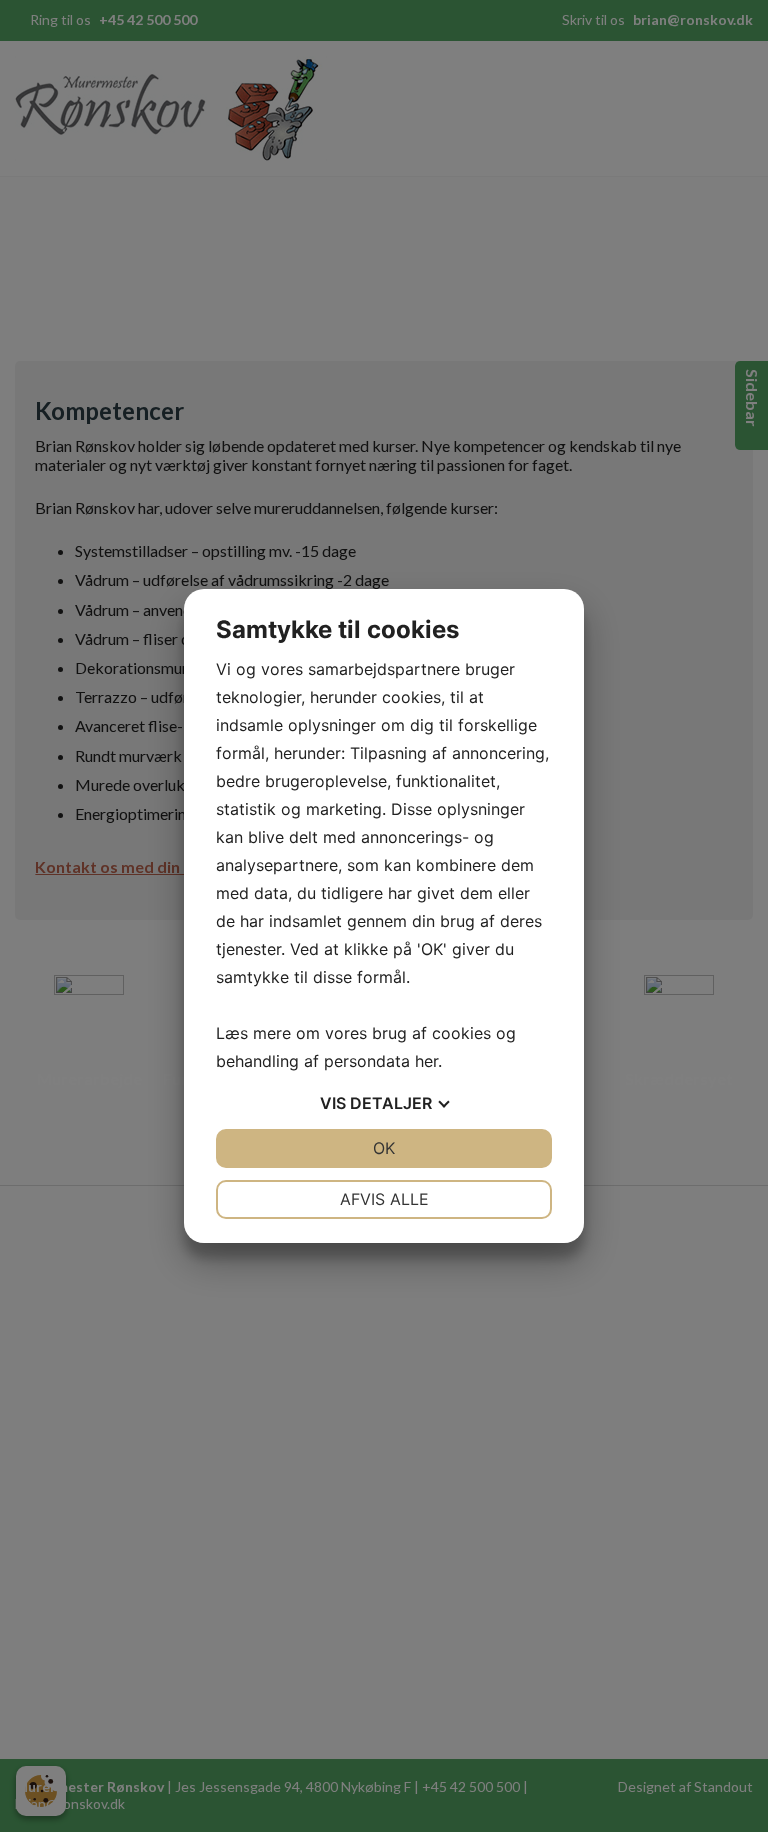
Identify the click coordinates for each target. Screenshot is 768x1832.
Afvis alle (384, 1199)
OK (384, 1148)
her (426, 1061)
